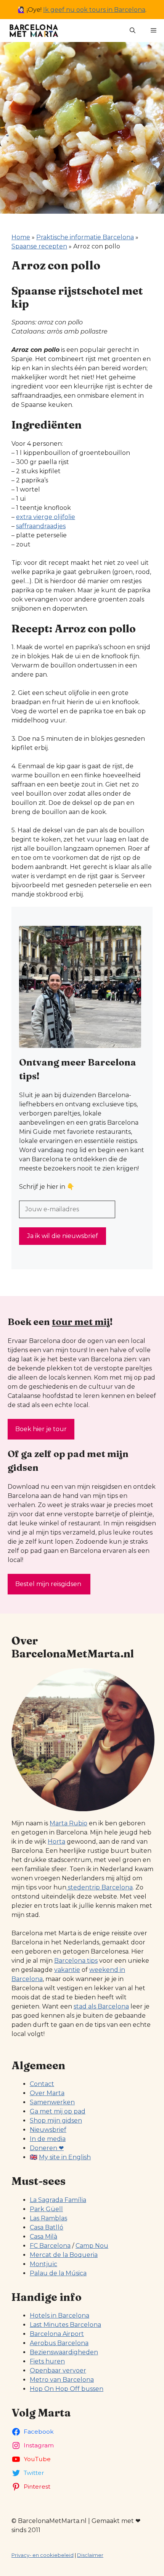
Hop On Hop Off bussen (67, 2389)
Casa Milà (43, 2237)
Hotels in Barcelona (59, 2316)
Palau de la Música (58, 2273)
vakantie (67, 1970)
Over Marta (47, 2093)
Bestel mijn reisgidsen (49, 1584)
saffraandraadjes (41, 526)
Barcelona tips (76, 1961)
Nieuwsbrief (48, 2130)
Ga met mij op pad (58, 2111)
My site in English (65, 2157)
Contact (42, 2084)
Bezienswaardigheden (64, 2352)
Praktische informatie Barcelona (85, 237)
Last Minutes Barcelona (65, 2325)
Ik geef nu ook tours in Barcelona (94, 10)
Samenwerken (52, 2102)
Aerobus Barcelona (59, 2343)
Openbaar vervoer (58, 2370)
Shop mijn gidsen (56, 2121)
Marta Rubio (68, 1823)
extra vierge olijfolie (46, 517)
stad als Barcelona (101, 2006)
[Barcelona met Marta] (33, 31)
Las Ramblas (48, 2218)
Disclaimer (90, 2555)
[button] (133, 31)
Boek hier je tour (41, 1429)
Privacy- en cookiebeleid (43, 2555)
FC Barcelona (50, 2246)
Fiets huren (47, 2361)
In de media (48, 2139)
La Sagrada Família (58, 2200)
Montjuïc (43, 2264)
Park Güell (46, 2209)
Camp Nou (92, 2246)
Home (21, 237)
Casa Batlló (47, 2227)
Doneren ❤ (47, 2148)
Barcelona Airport (57, 2334)
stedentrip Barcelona (100, 1887)
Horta (56, 1842)
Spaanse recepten (39, 246)
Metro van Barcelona (62, 2380)
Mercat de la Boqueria (64, 2255)
